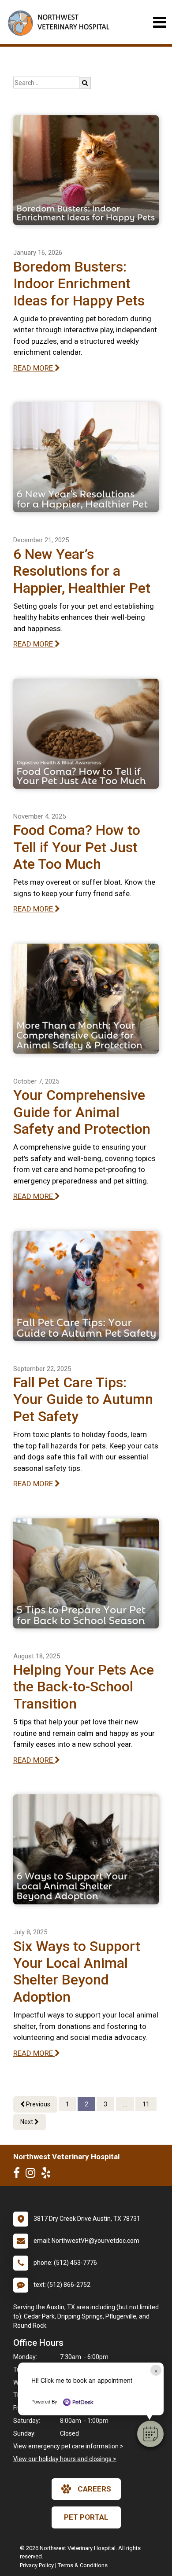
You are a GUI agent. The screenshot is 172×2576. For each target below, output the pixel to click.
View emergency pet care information (66, 2446)
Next (27, 2122)
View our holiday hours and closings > (65, 2459)
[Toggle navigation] (159, 22)
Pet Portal (86, 2517)
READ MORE (34, 368)
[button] (150, 2434)
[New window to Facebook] (19, 2175)
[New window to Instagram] (33, 2175)
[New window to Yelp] (48, 2175)
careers (94, 2489)
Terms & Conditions (83, 2565)
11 (146, 2104)
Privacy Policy (37, 2565)
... (125, 2104)
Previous (37, 2104)
